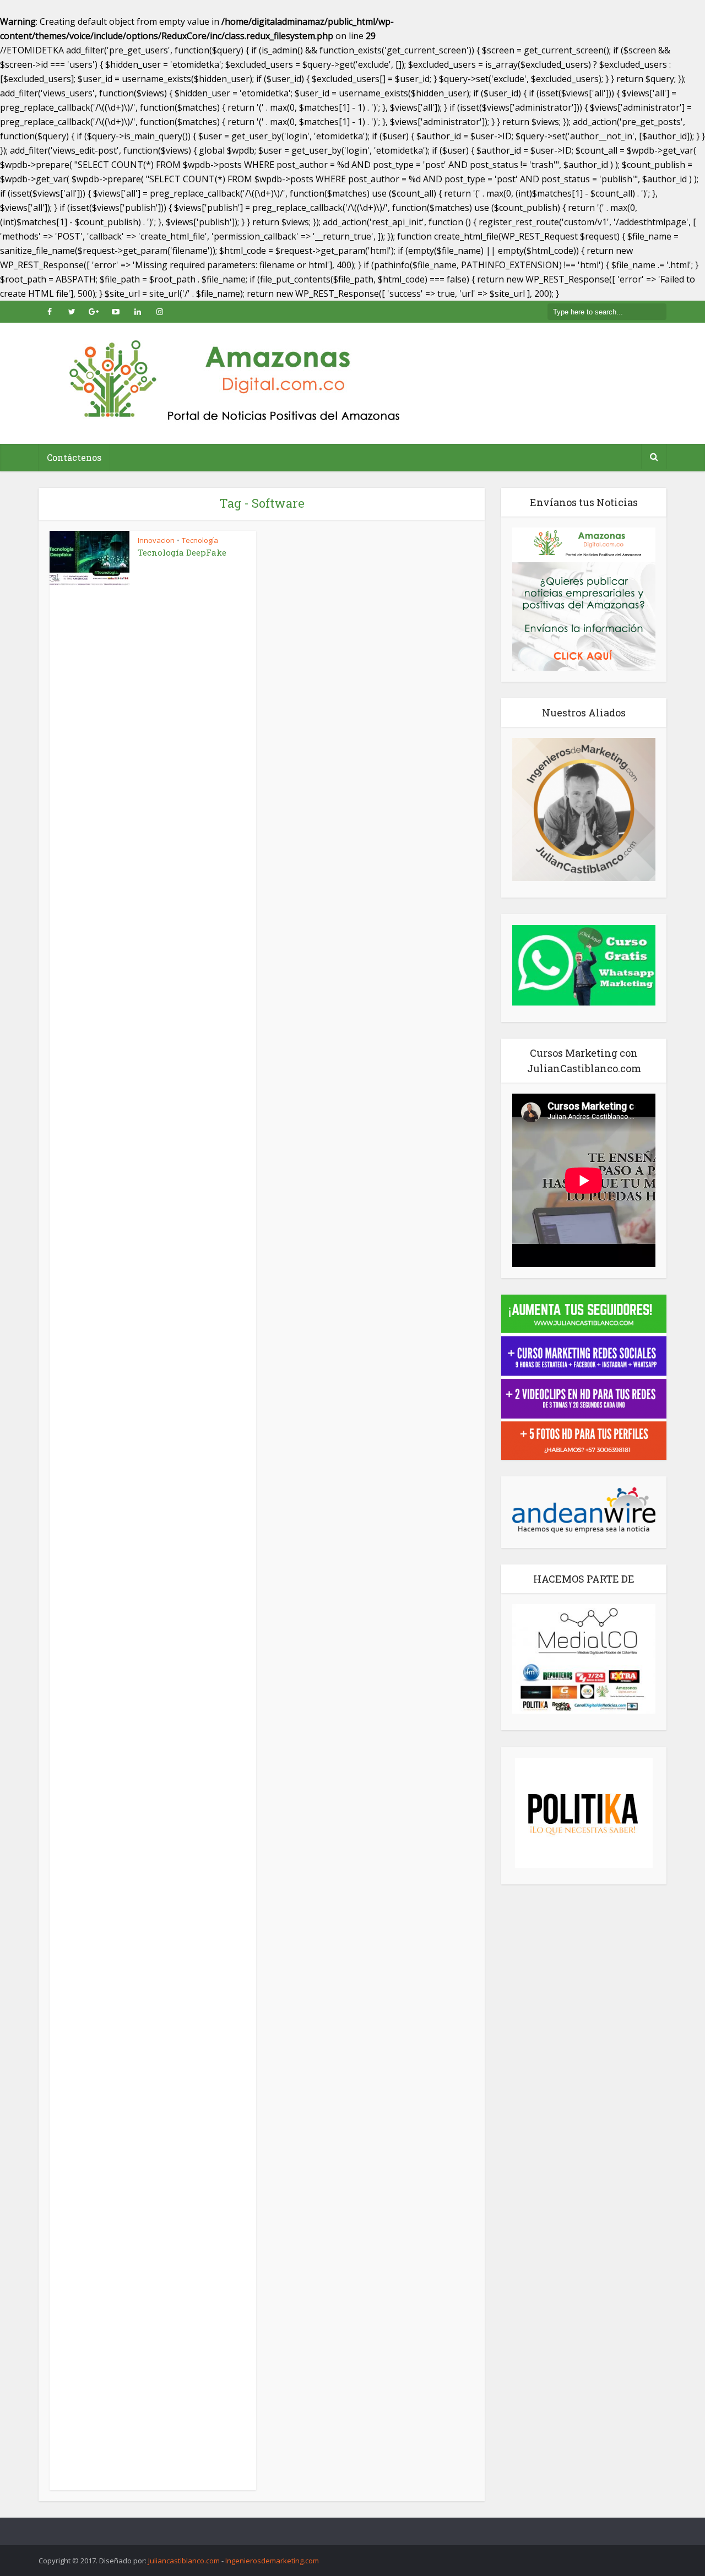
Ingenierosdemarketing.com (272, 2561)
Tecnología (200, 540)
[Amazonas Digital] (231, 383)
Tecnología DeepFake (182, 552)
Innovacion (156, 540)
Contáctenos (74, 457)
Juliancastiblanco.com (184, 2561)
